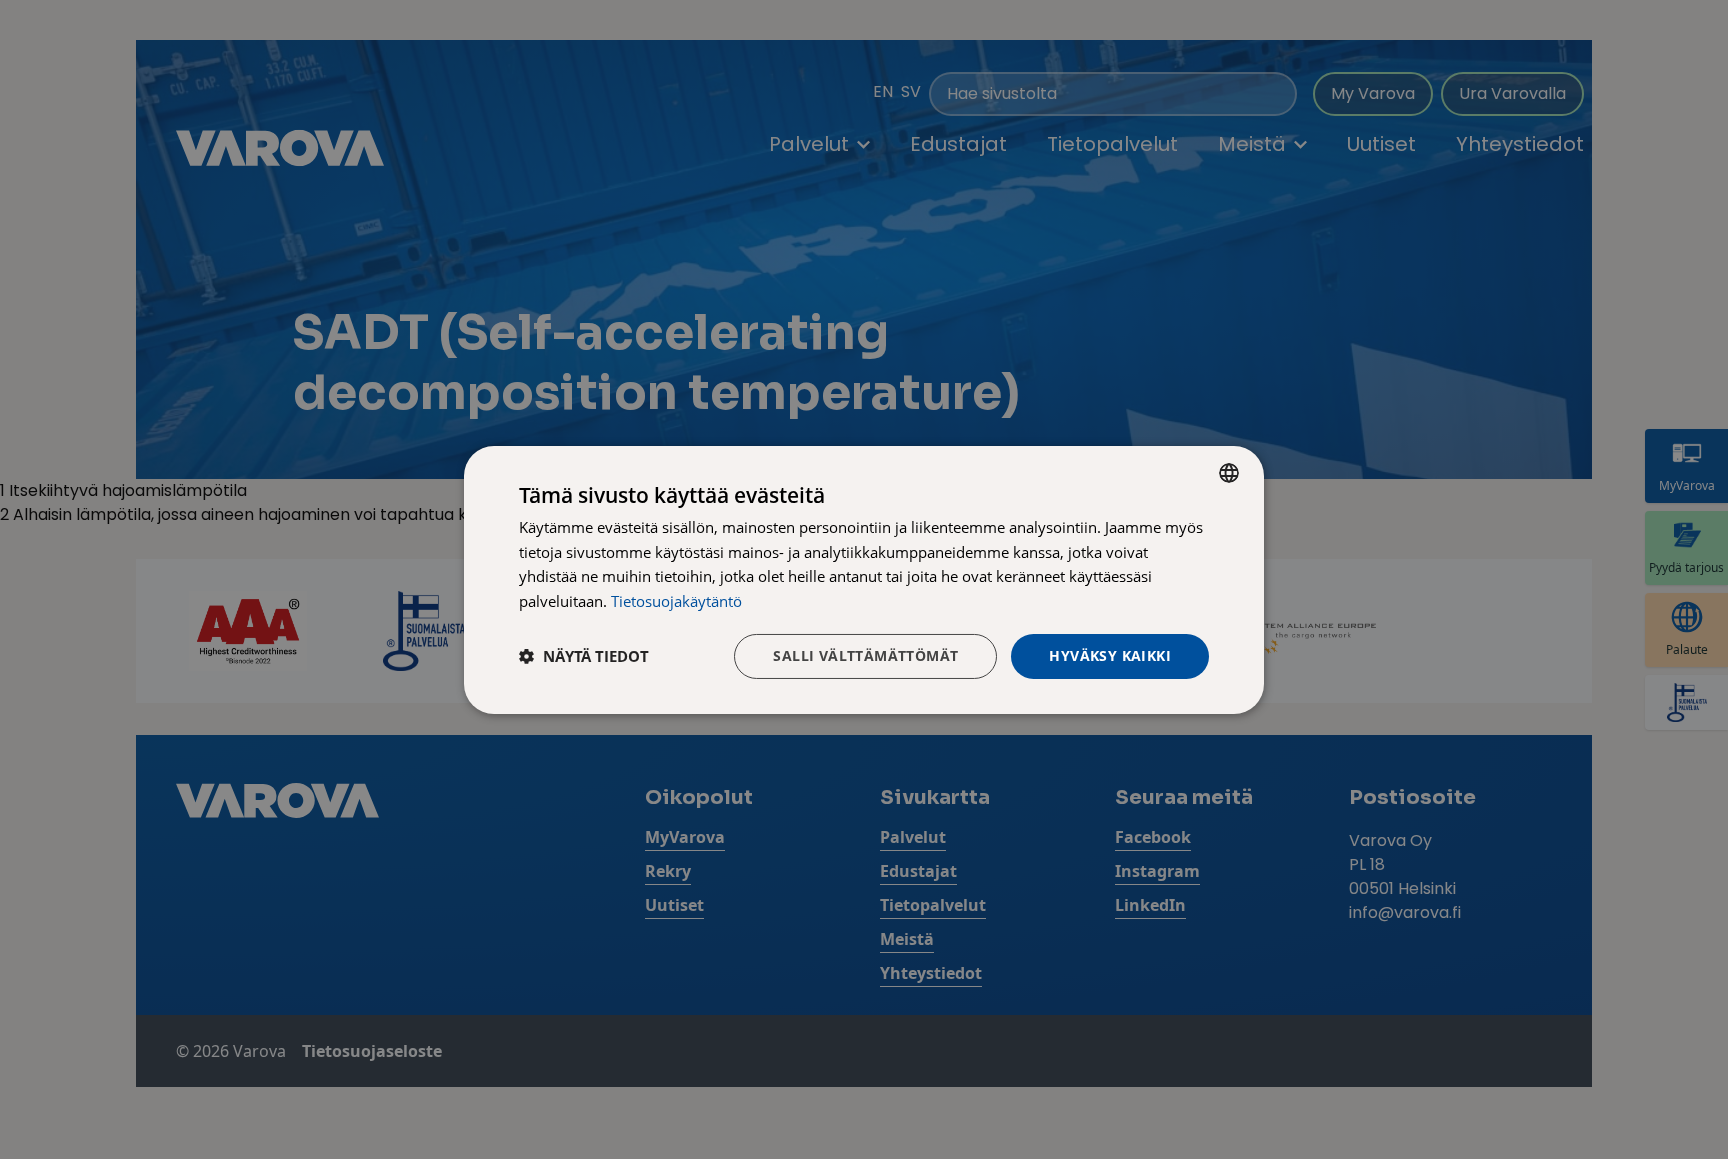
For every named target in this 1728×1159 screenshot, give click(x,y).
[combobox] (1229, 472)
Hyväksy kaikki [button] (1110, 655)
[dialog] (864, 579)
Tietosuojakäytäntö (676, 601)
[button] (584, 656)
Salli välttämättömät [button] (865, 655)
